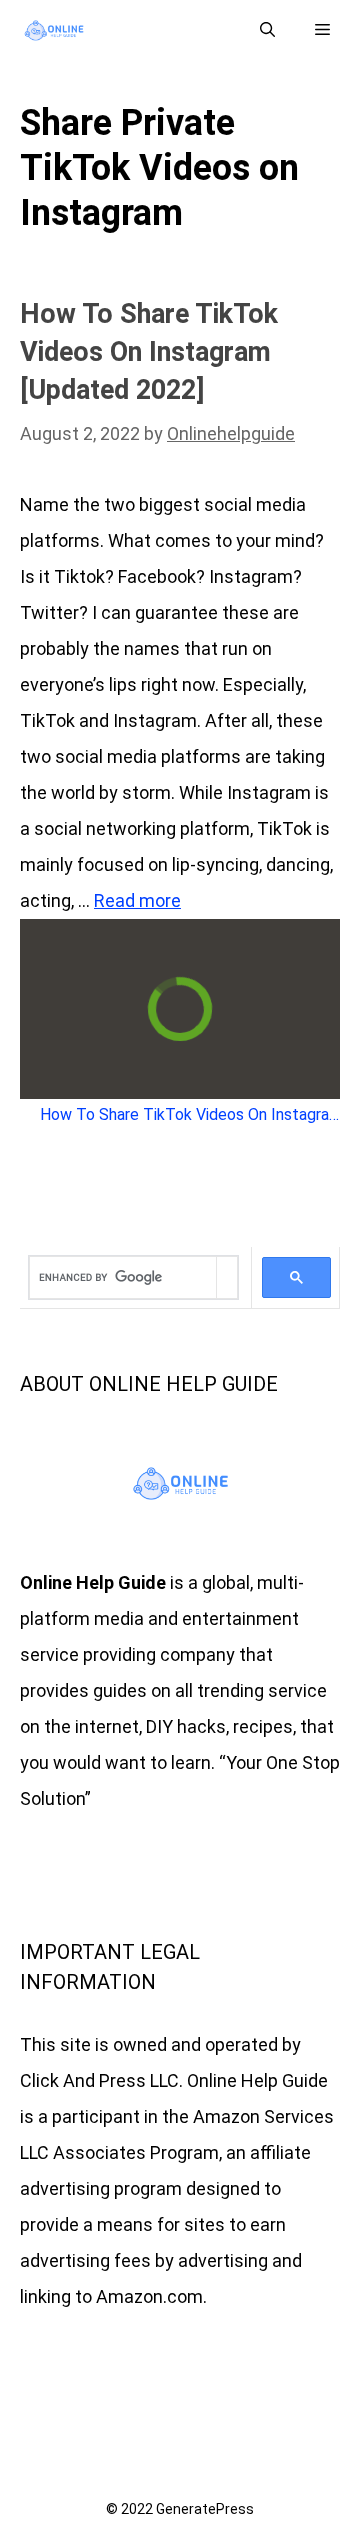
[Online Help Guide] (54, 30)
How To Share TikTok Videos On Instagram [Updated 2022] (149, 352)
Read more (137, 900)
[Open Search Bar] (267, 30)
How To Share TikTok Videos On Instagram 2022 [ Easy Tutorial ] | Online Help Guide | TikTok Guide (190, 1114)
